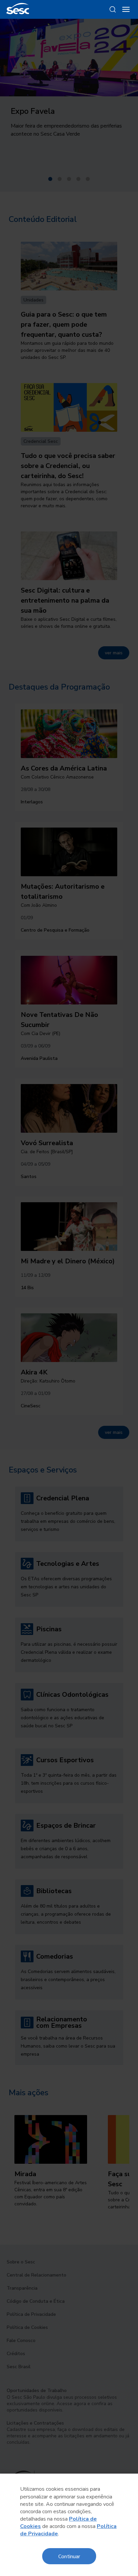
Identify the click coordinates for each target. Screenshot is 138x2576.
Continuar (69, 2556)
